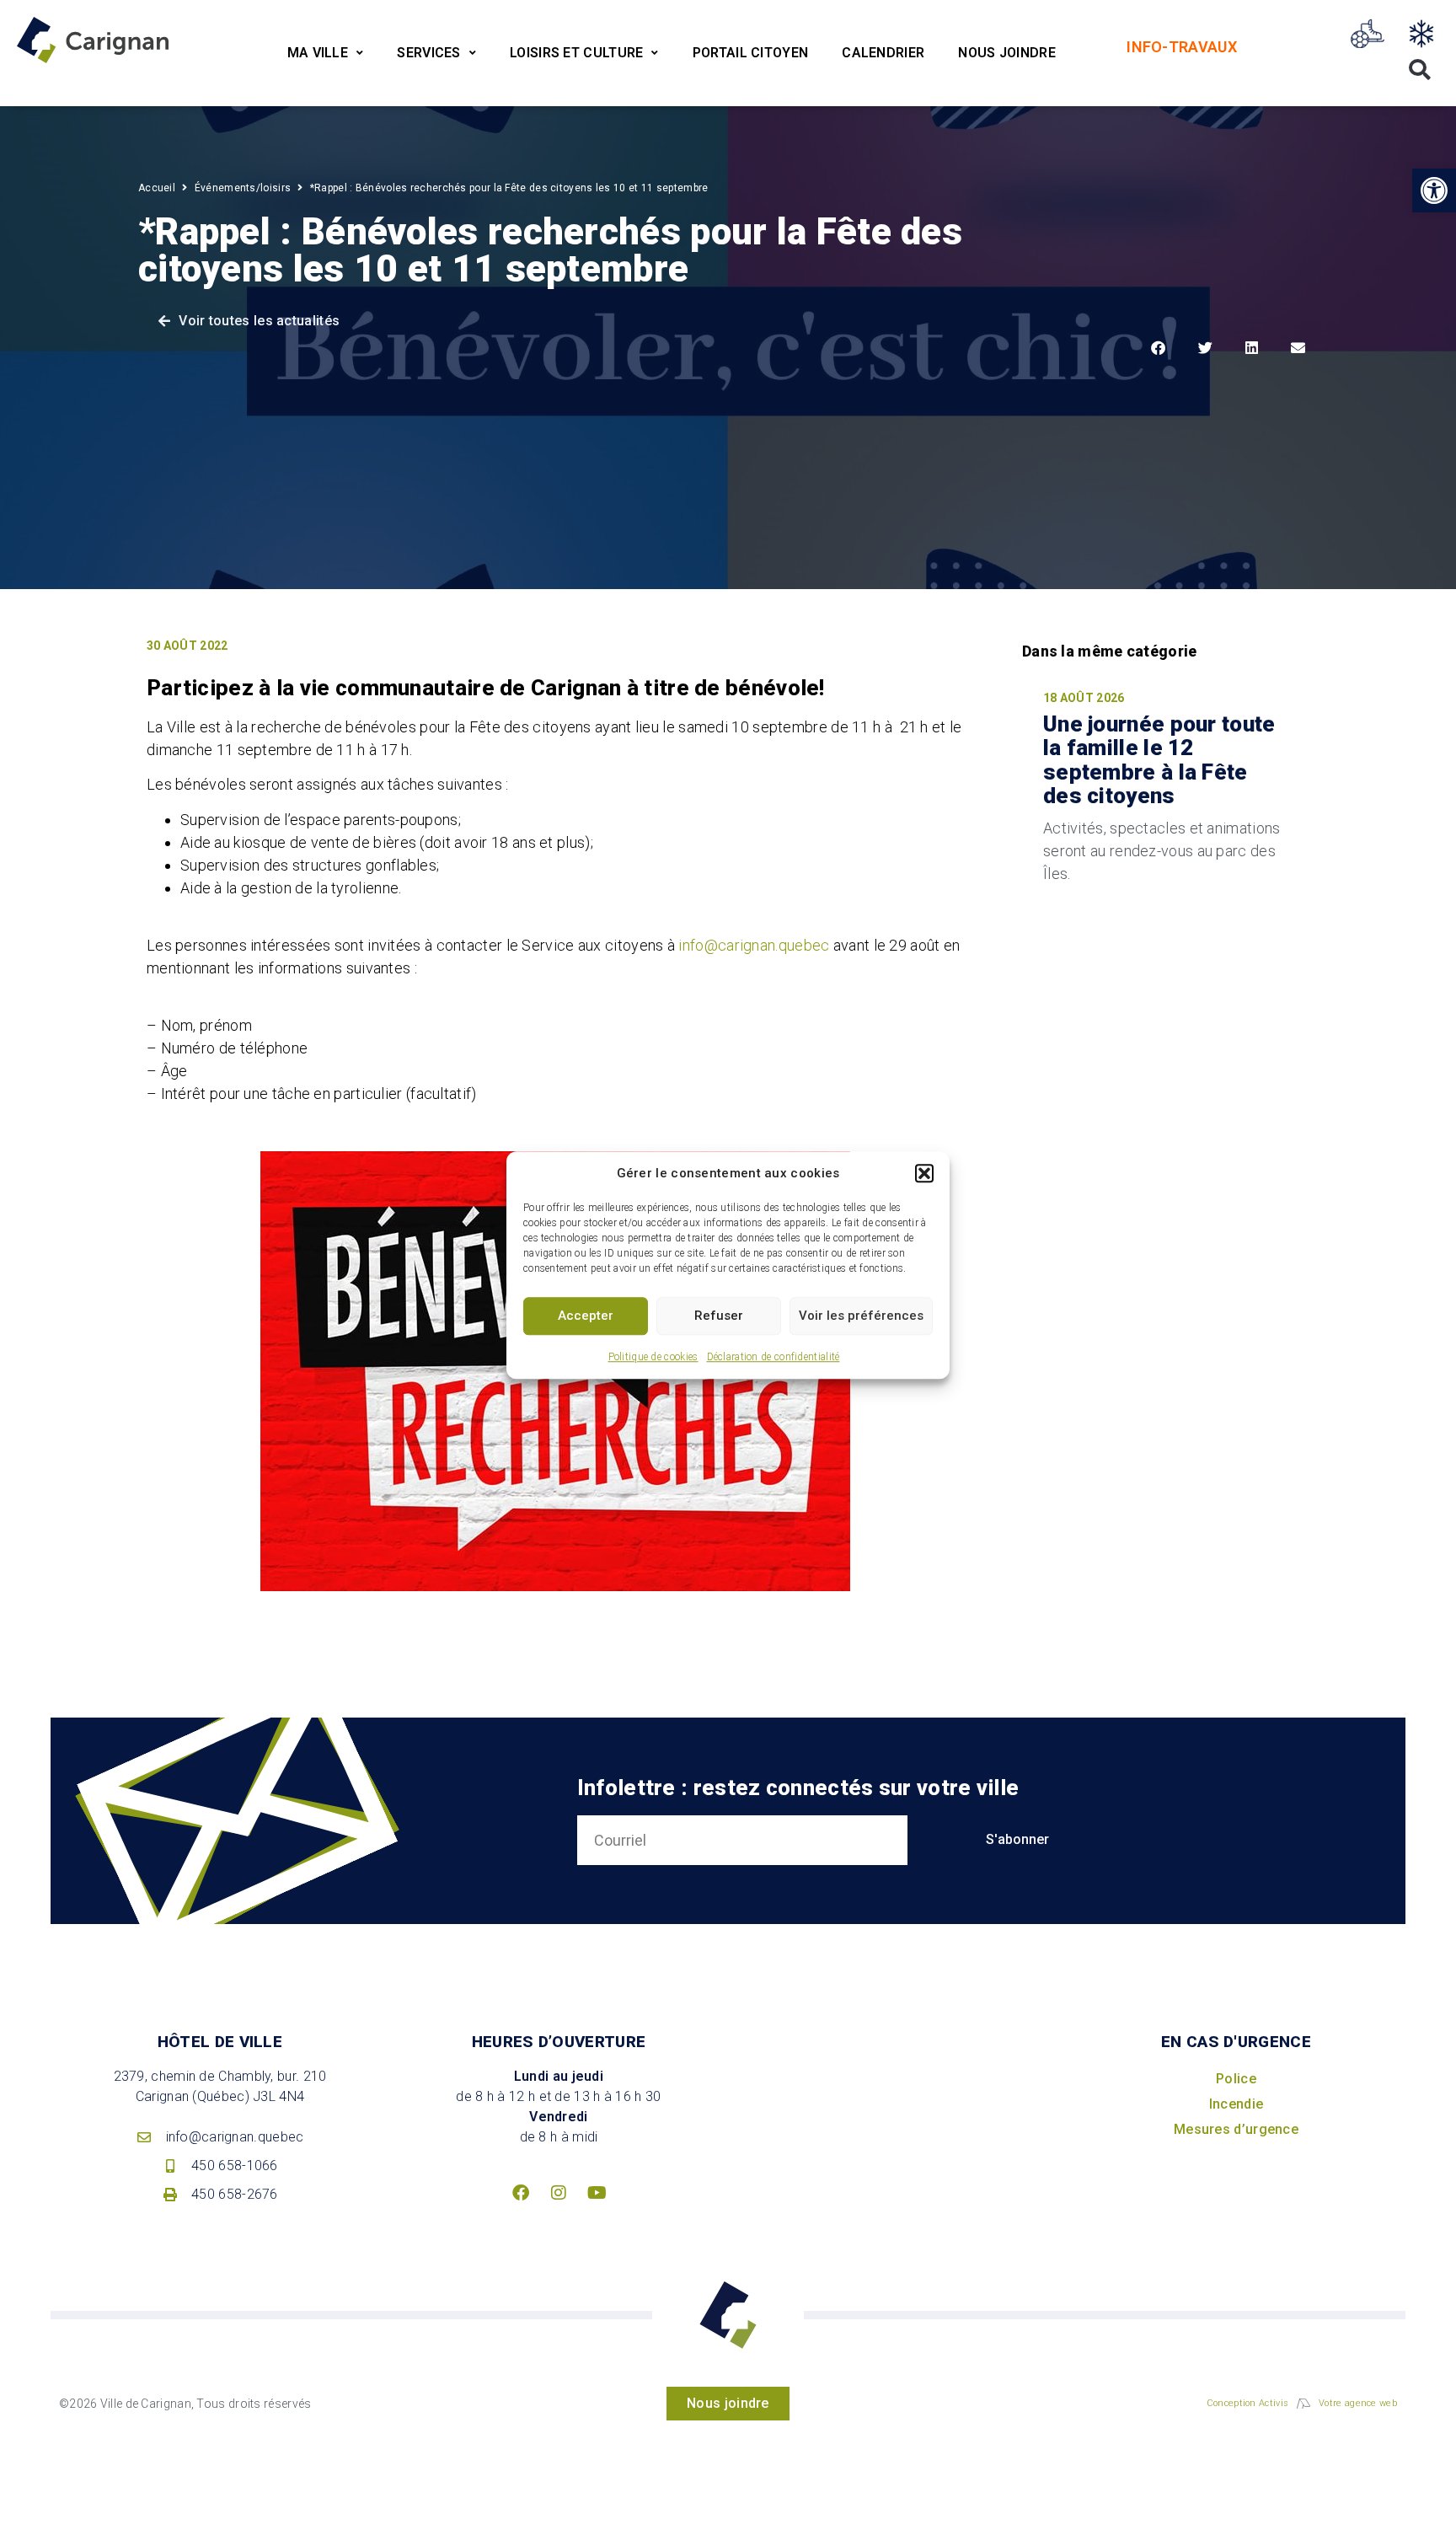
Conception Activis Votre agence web (1302, 2403)
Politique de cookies (653, 1357)
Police (1236, 2079)
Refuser (719, 1316)
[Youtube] (597, 2193)
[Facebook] (521, 2193)
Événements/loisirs (243, 188)
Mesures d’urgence (1236, 2129)
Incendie (1236, 2104)
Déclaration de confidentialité (773, 1357)
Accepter (586, 1316)
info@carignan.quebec (754, 945)
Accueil (157, 188)
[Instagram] (559, 2193)
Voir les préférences (861, 1316)
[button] (924, 1174)
